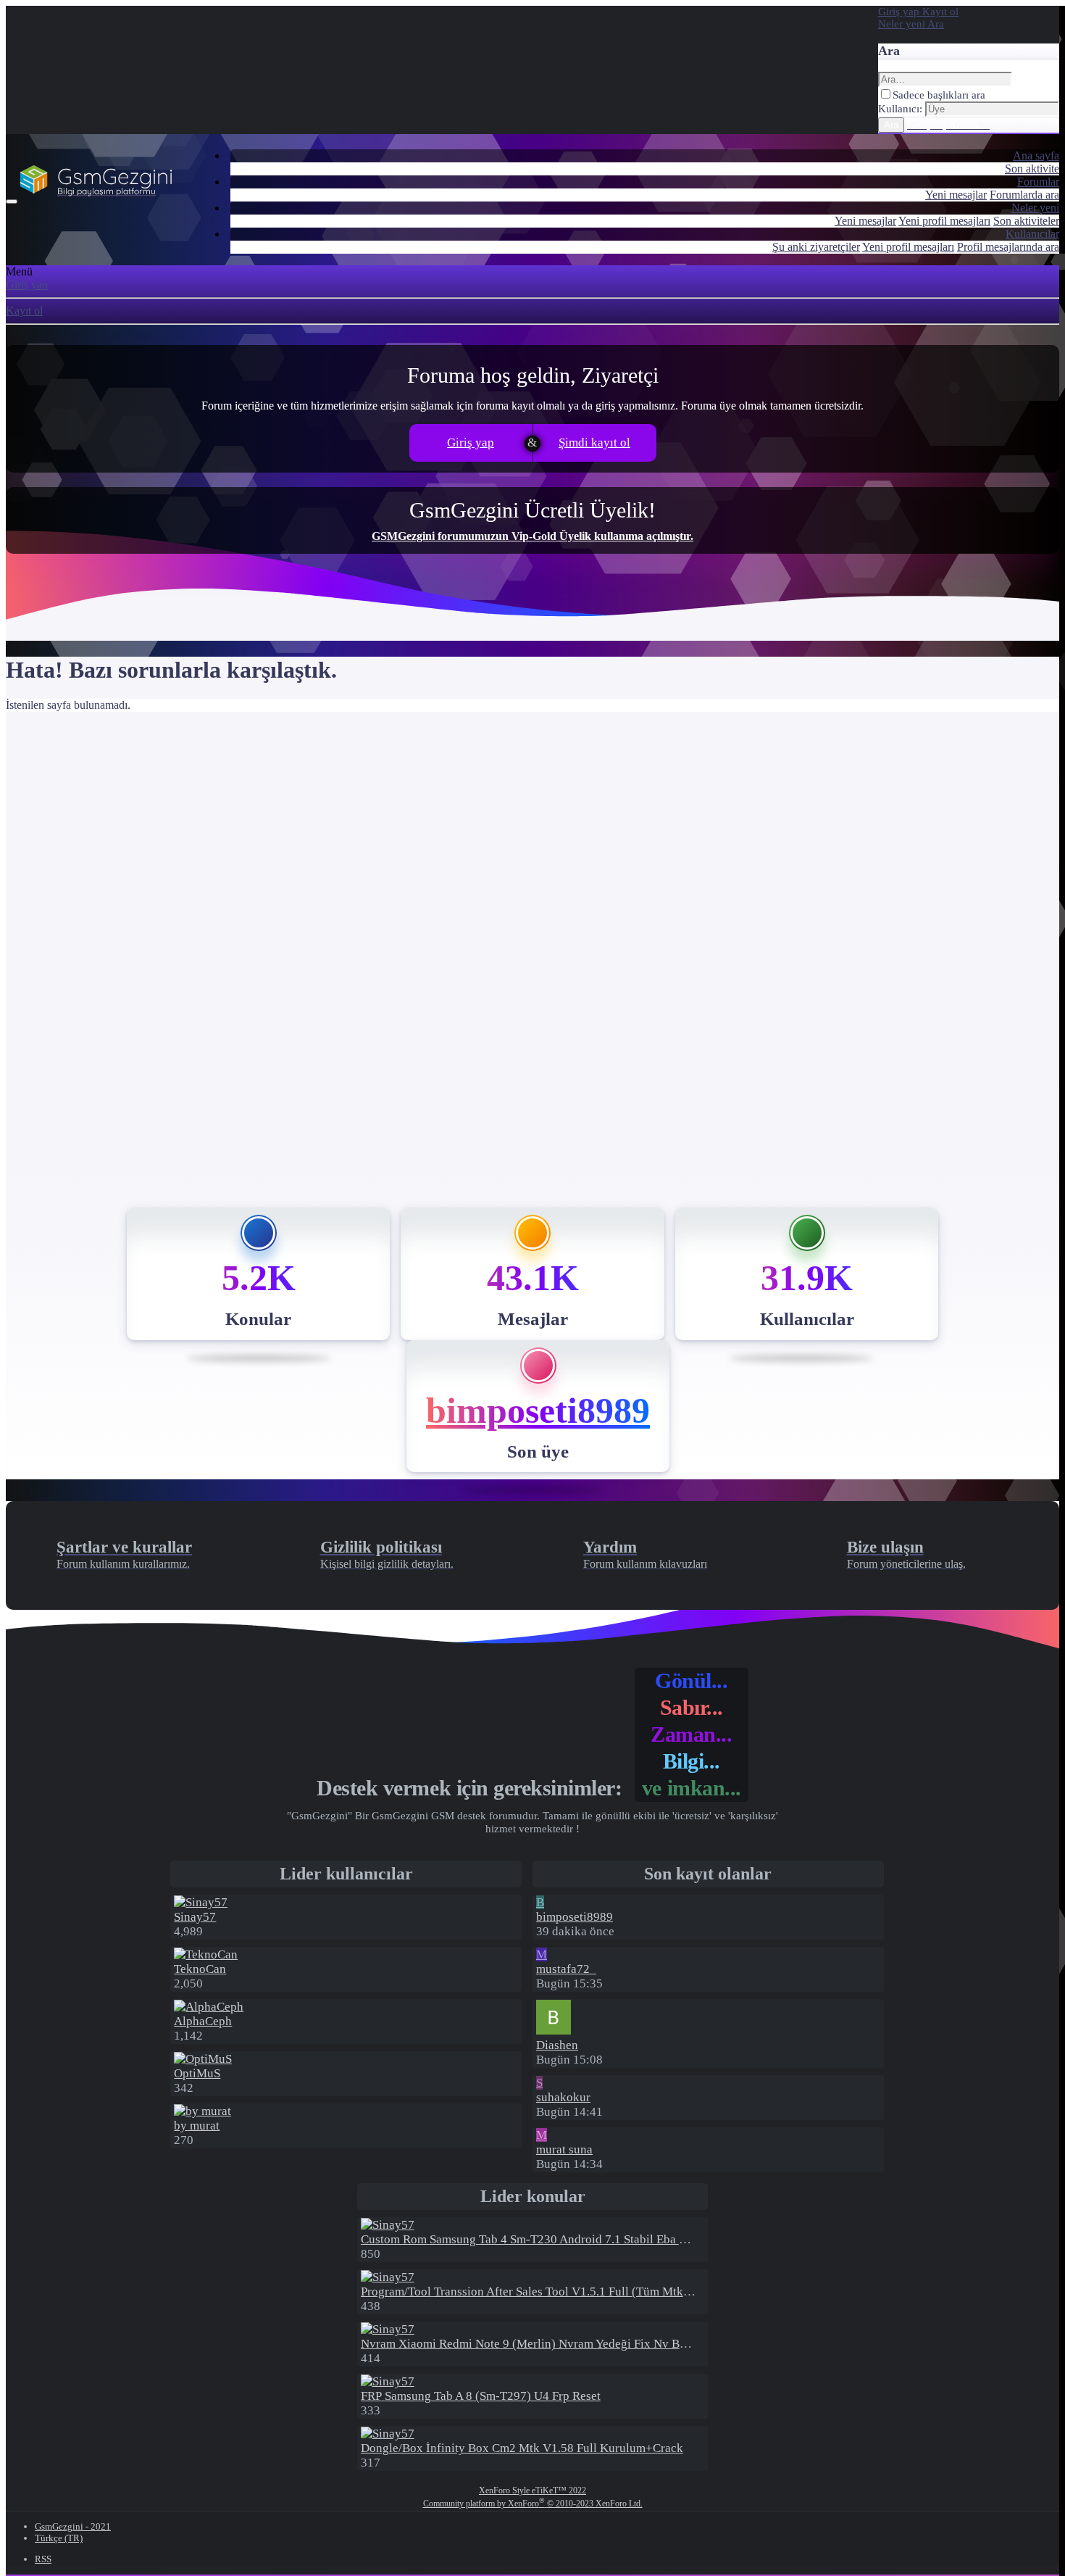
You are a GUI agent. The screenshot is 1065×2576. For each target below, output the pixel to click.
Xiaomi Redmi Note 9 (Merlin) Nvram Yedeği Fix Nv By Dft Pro (543, 2344)
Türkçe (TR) (59, 2538)
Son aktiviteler (1026, 221)
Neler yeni (1035, 208)
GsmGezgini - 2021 (73, 2526)
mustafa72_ (566, 1969)
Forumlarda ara (1024, 195)
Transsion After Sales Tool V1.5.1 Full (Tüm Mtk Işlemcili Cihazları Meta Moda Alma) (619, 2292)
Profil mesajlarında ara (1008, 247)
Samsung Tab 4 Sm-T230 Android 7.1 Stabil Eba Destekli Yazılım (562, 2239)
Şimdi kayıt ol (594, 443)
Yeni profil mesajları (944, 221)
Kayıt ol (24, 311)
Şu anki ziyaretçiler (816, 247)
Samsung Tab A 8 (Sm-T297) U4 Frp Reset (481, 2396)
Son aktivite (1032, 169)
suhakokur (563, 2097)
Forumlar (1038, 182)
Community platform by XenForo (533, 2504)
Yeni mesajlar (956, 195)
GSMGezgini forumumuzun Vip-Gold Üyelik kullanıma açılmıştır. (532, 536)
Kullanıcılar (1032, 234)
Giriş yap (27, 284)
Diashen (557, 2045)
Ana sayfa (1036, 155)
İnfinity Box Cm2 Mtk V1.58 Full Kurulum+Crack (522, 2448)
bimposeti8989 (538, 1410)
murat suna (564, 2149)
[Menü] (12, 201)
